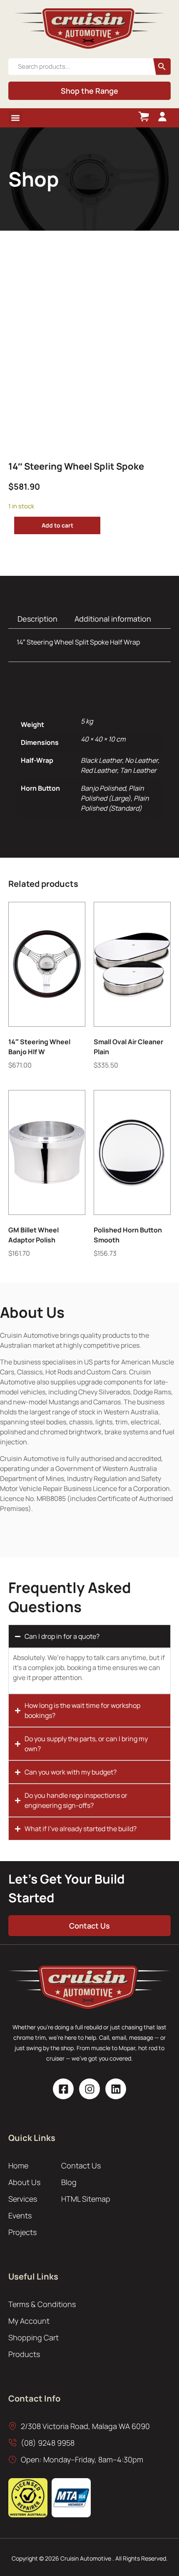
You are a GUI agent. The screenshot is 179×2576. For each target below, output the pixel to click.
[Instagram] (89, 2089)
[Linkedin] (116, 2089)
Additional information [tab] (113, 619)
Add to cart (57, 525)
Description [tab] (37, 619)
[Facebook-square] (63, 2089)
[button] (15, 118)
